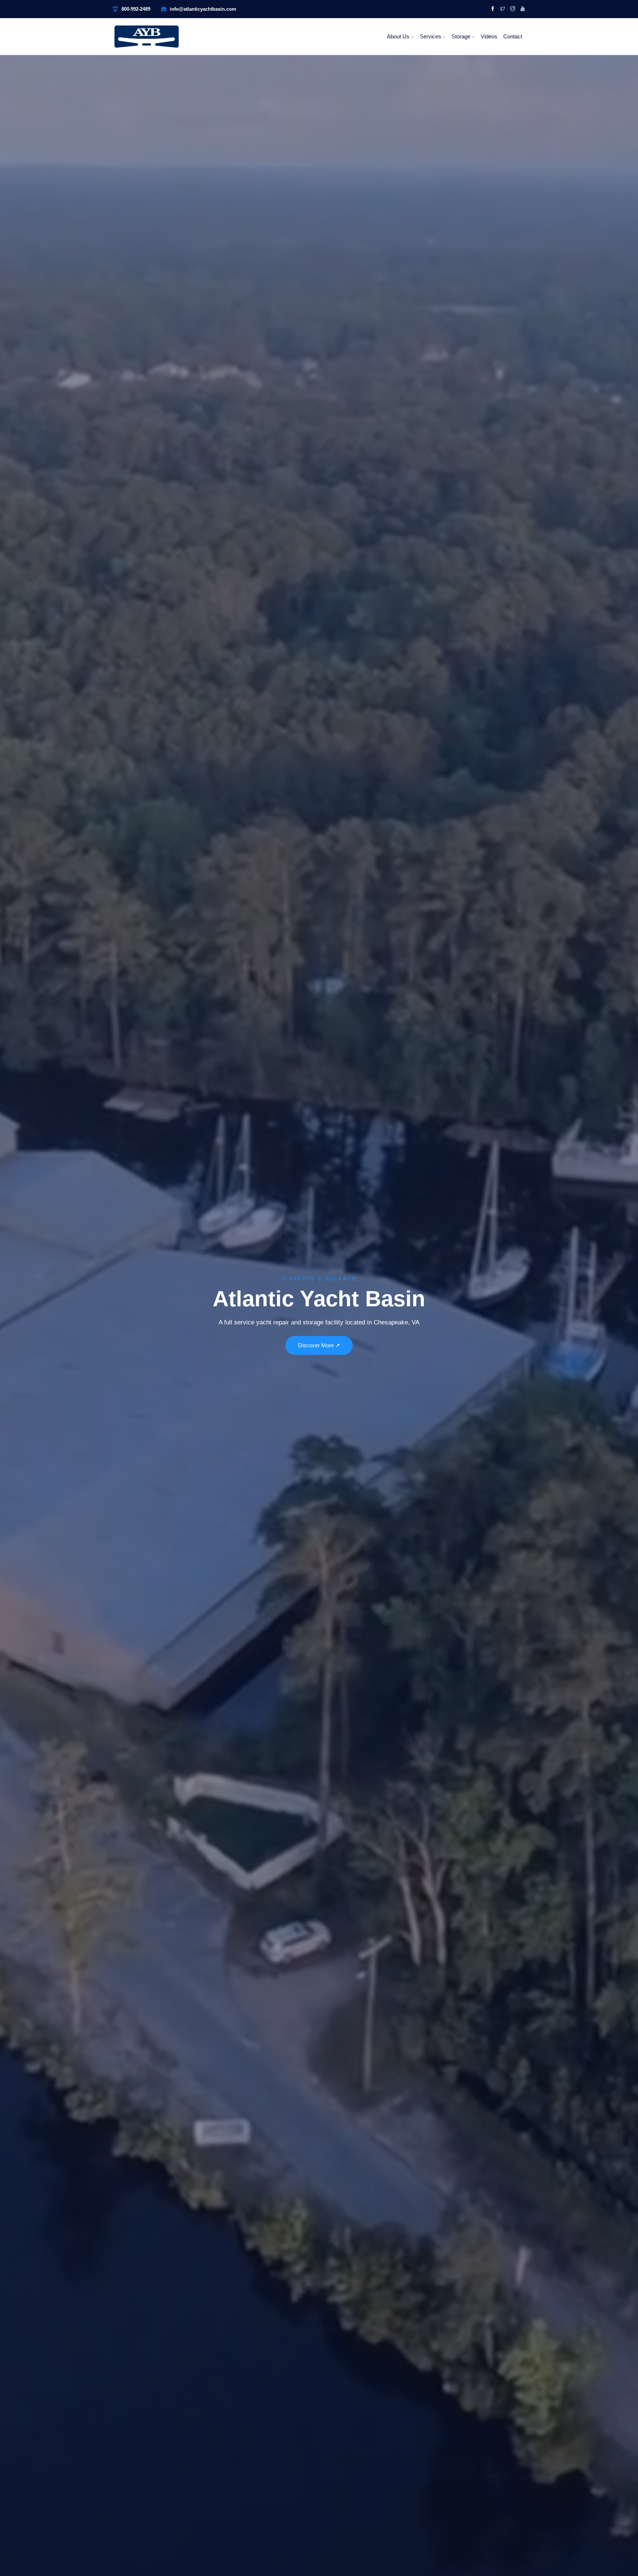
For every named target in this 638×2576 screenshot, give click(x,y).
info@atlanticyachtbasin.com (203, 9)
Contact (513, 36)
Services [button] (431, 36)
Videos (489, 36)
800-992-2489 (136, 9)
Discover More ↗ (319, 1345)
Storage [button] (462, 36)
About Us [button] (399, 36)
